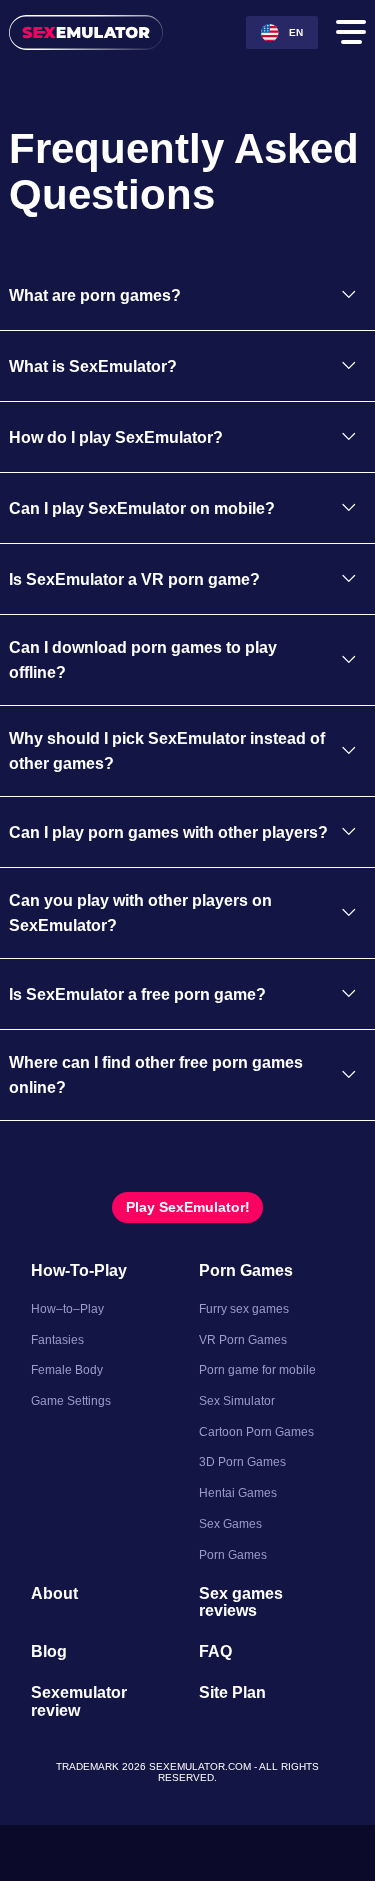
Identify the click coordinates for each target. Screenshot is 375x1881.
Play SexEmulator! (187, 1273)
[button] (187, 341)
